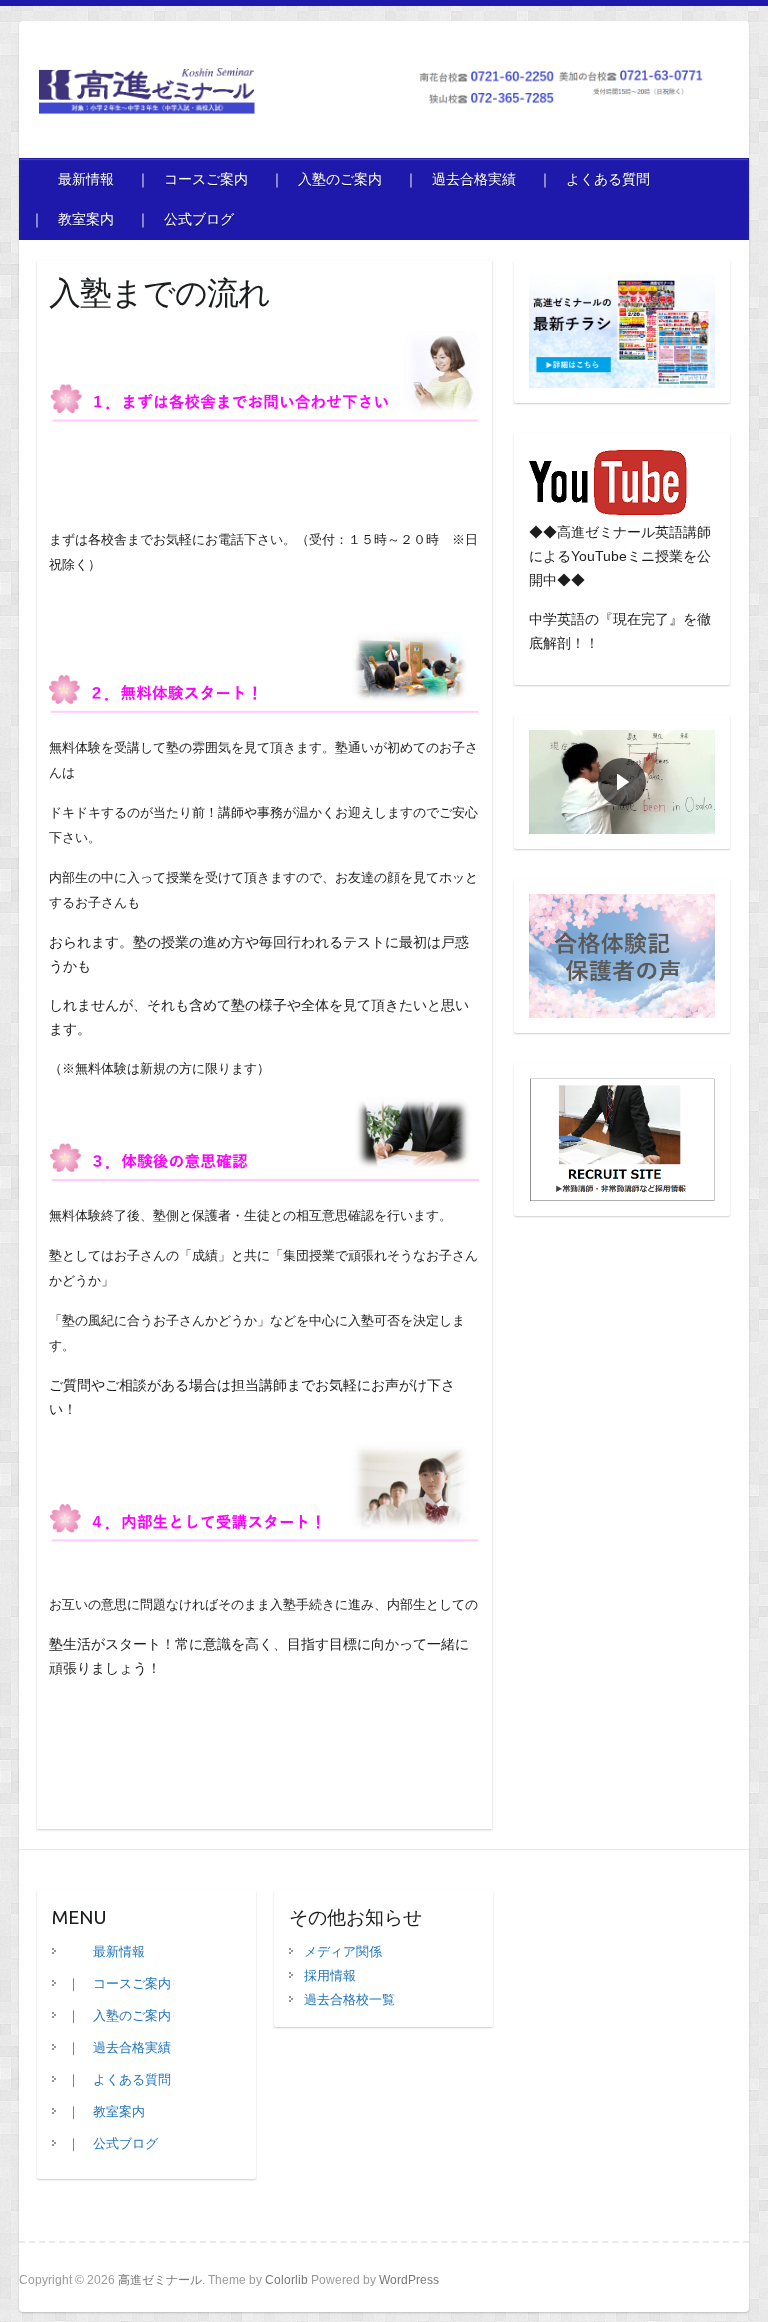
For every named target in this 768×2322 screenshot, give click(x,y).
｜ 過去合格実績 (460, 179)
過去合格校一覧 (349, 1999)
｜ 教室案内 (72, 219)
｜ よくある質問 (594, 179)
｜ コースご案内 (192, 179)
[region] (622, 782)
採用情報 (330, 1975)
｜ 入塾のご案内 (326, 179)
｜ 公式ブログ (192, 219)
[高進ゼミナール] (373, 95)
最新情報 (72, 179)
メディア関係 (343, 1951)
